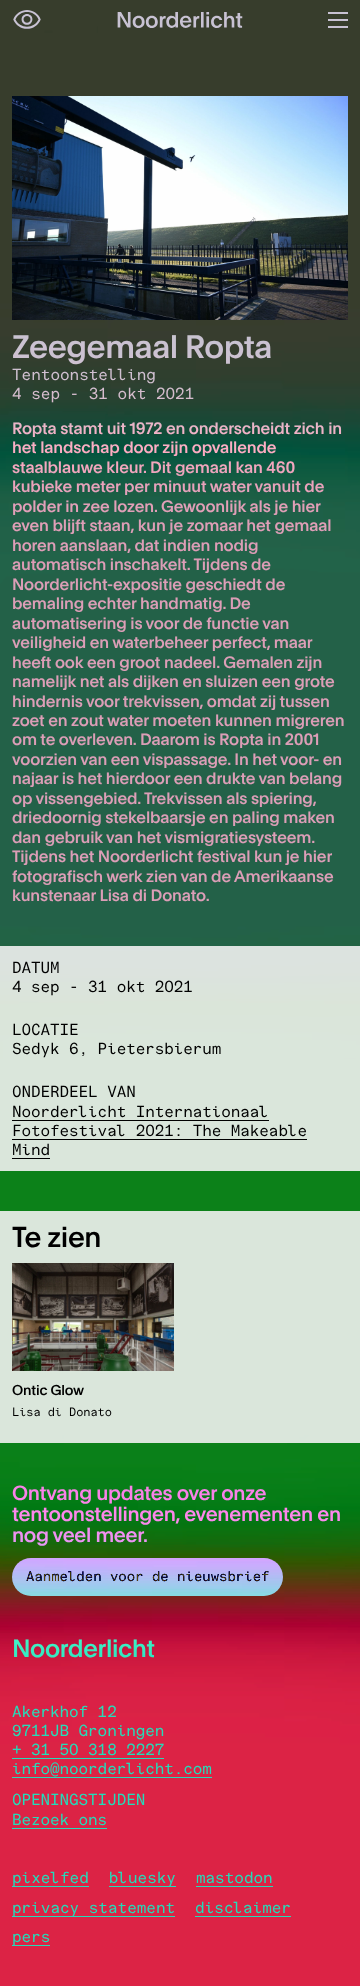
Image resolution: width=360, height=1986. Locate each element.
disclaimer (243, 1907)
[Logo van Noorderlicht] (180, 20)
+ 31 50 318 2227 (88, 1749)
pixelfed (50, 1877)
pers (31, 1936)
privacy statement (93, 1907)
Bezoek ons (59, 1819)
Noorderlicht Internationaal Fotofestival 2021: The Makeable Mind (159, 1130)
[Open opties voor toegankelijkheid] (27, 20)
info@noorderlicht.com (112, 1768)
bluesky (142, 1877)
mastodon (234, 1877)
